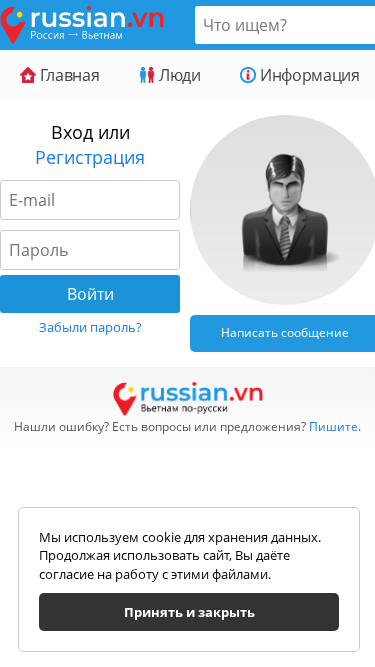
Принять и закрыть (189, 612)
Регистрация (90, 157)
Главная (67, 75)
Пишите (333, 426)
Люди (177, 75)
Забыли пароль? (90, 327)
